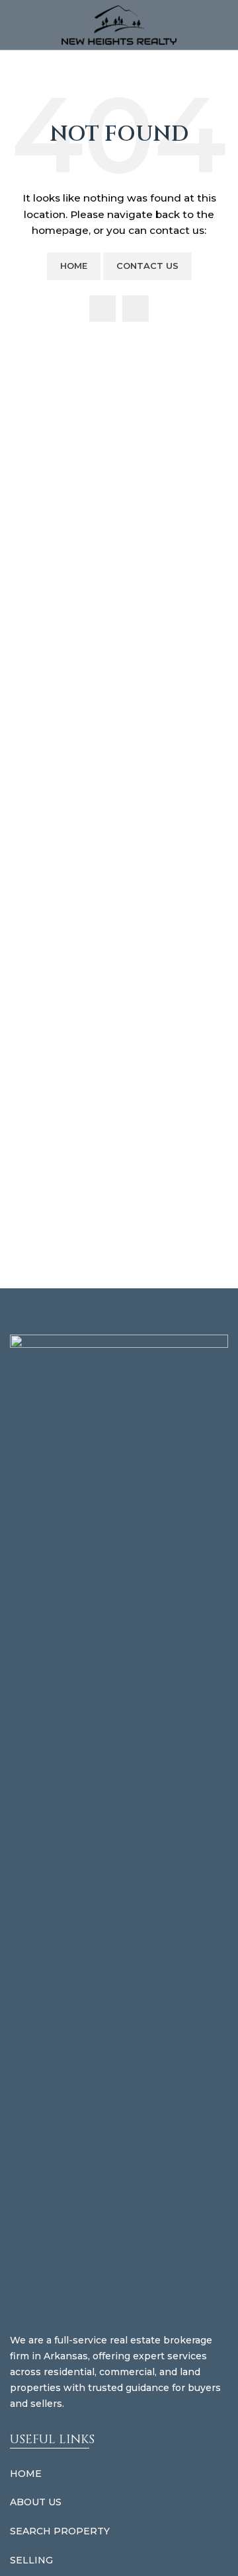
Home (74, 266)
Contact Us (147, 266)
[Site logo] (119, 24)
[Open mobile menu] (15, 25)
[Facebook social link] (102, 309)
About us (36, 2502)
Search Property (60, 2531)
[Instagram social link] (136, 309)
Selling (31, 2560)
